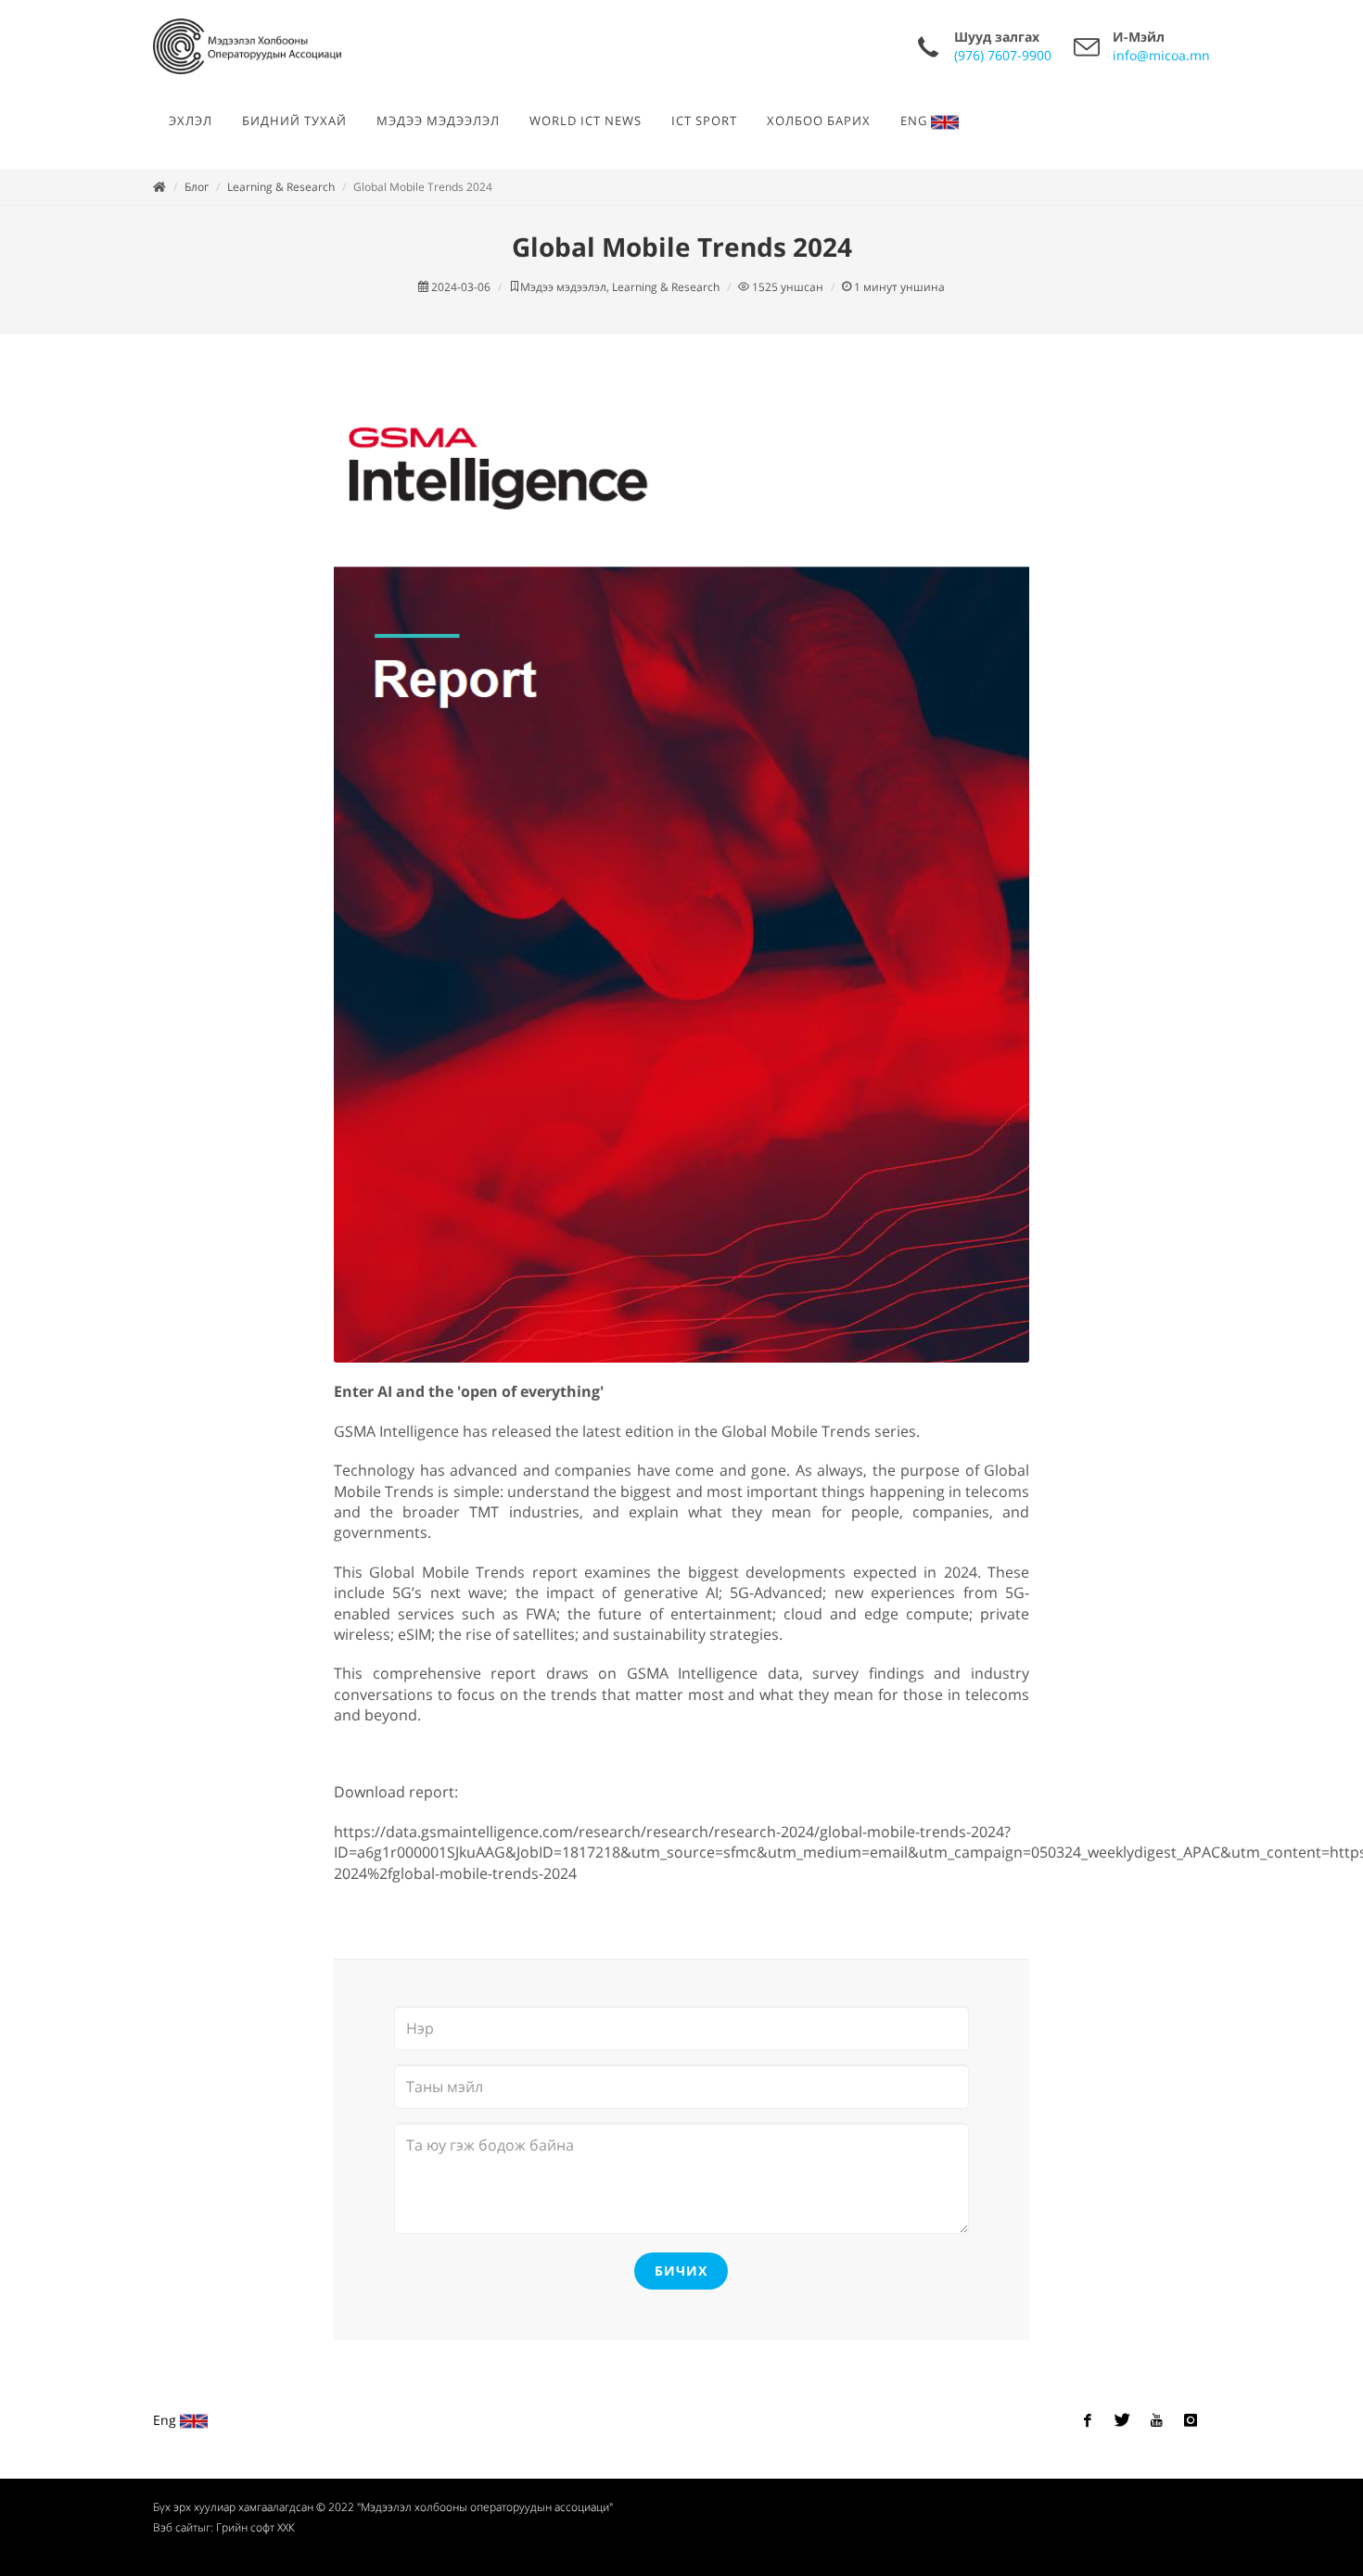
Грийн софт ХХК (255, 2527)
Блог (197, 187)
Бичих (681, 2271)
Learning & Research (281, 187)
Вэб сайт (175, 2527)
